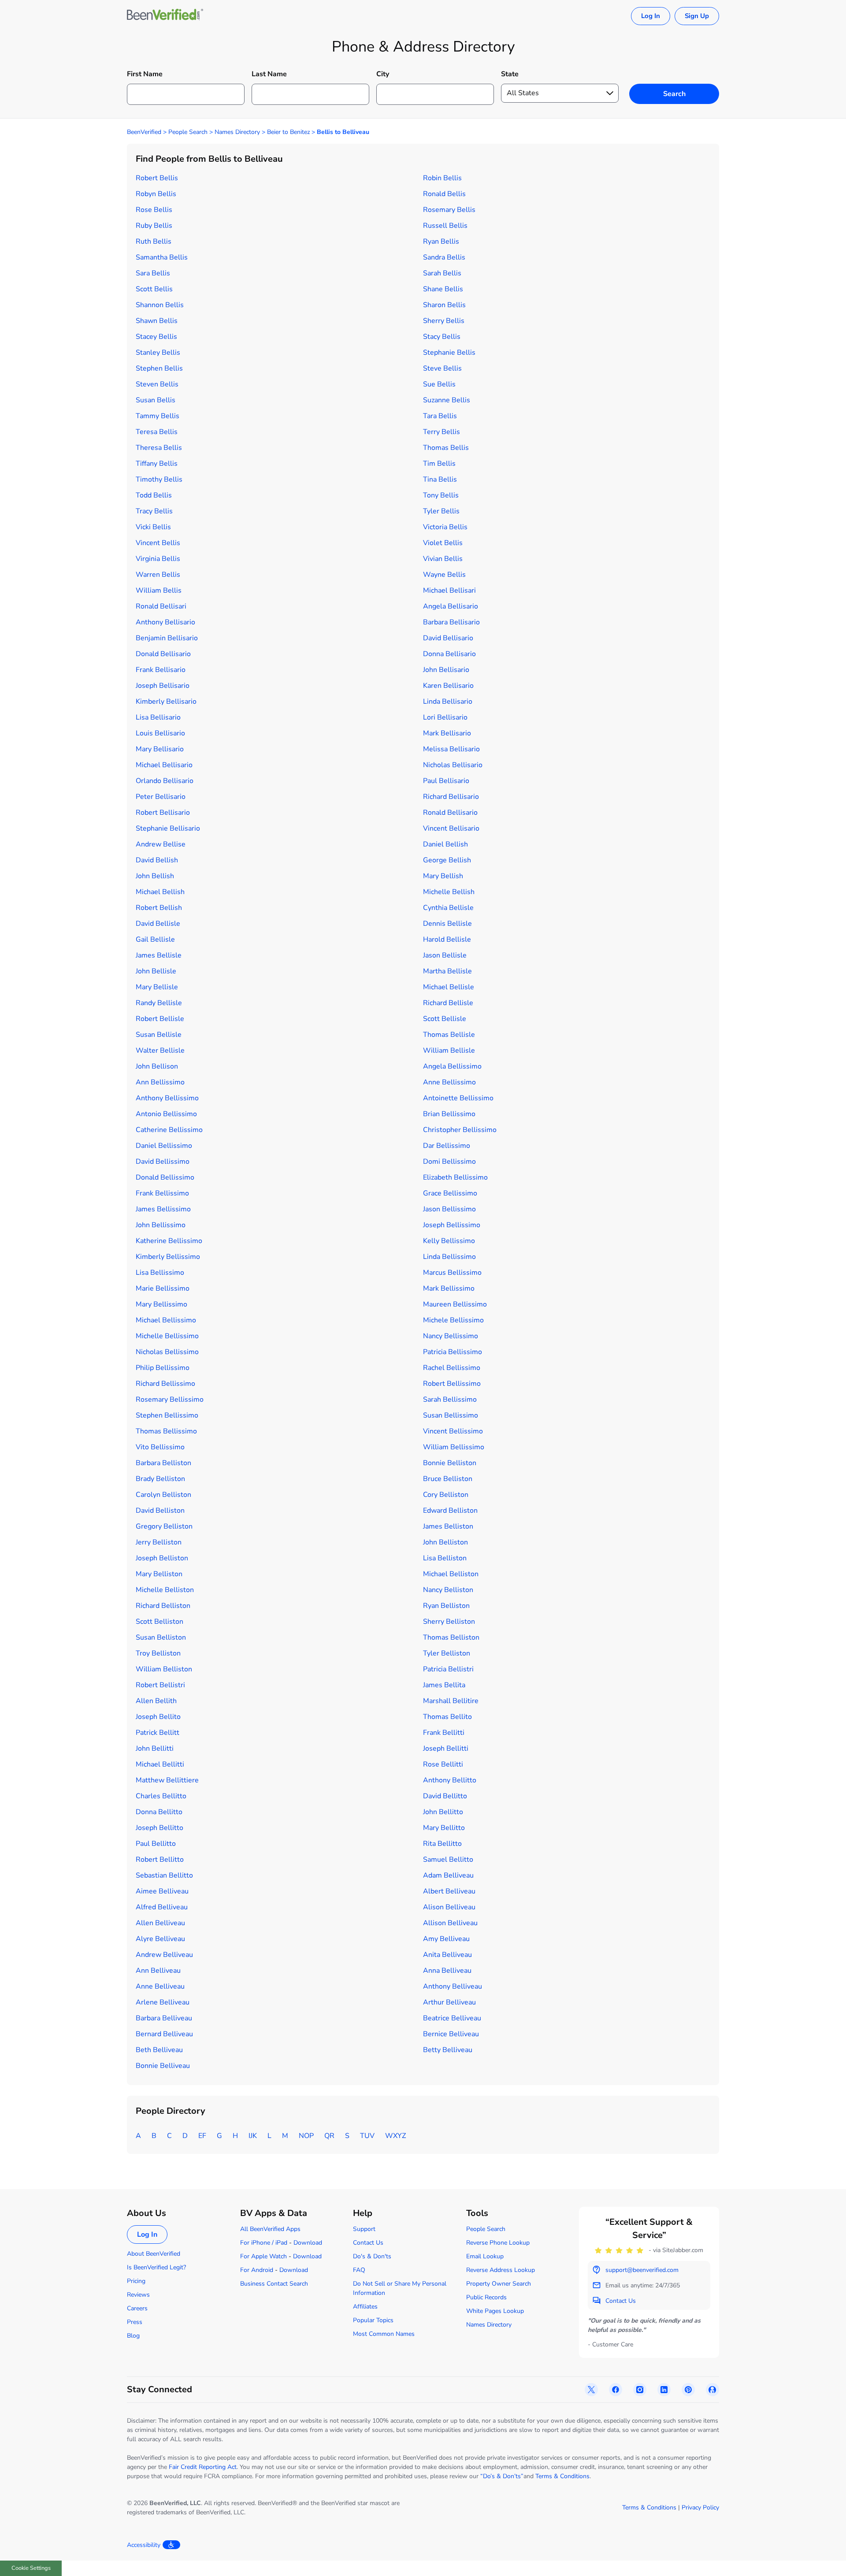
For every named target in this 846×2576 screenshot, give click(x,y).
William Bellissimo (454, 1447)
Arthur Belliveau (449, 2002)
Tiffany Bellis (157, 464)
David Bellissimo (163, 1162)
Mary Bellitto (444, 1828)
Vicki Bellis (153, 527)
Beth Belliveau (159, 2050)
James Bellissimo (163, 1209)
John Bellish (155, 876)
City (383, 74)
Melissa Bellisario (451, 749)
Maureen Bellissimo (455, 1304)
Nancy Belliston (448, 1590)
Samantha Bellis (162, 257)
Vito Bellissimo (160, 1447)
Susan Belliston (161, 1637)
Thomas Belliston (451, 1637)
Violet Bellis (443, 543)
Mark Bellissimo (449, 1288)
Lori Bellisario (445, 717)
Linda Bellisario (448, 702)
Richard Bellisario (451, 797)
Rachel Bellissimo (452, 1368)
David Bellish (157, 860)
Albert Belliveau (449, 1891)
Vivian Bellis (443, 559)
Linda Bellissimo (449, 1257)
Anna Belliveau (447, 1971)
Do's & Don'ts (372, 2256)
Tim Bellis (439, 464)
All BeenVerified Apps (270, 2229)
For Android (257, 2270)
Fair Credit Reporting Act (203, 2467)
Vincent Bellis (158, 543)
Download (308, 2243)
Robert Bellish (159, 908)
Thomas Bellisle (449, 1035)
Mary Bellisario (160, 749)
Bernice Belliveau (451, 2034)
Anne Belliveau (160, 1986)
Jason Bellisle (445, 955)
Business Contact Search (274, 2284)
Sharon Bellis (444, 305)
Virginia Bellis (158, 559)
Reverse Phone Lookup (498, 2243)
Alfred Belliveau (162, 1907)
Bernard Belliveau (164, 2034)
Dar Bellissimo (447, 1146)
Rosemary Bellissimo (170, 1399)
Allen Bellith (156, 1701)
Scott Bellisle (445, 1019)
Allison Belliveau (450, 1923)
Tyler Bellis (441, 511)
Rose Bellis (154, 210)
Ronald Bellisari (161, 606)
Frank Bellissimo (162, 1193)
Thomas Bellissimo (166, 1431)
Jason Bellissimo (449, 1209)
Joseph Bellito (158, 1717)
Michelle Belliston (165, 1590)
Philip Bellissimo (163, 1368)
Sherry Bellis (444, 321)
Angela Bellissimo (452, 1066)
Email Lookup (485, 2256)
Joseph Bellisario (163, 686)
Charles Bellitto (161, 1796)
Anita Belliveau (447, 1955)
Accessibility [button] (144, 2545)
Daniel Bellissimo (164, 1146)
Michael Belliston (451, 1574)
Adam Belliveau (448, 1875)
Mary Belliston (159, 1574)
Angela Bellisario (451, 606)
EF (202, 2136)
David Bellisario (448, 638)
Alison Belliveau (449, 1907)
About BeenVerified (154, 2254)
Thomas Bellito (447, 1717)
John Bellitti (155, 1748)
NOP (306, 2136)
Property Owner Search (499, 2284)
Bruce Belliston (448, 1479)
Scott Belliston (160, 1622)
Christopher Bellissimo (460, 1130)
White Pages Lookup (495, 2311)
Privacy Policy (700, 2507)
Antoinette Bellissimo (458, 1098)
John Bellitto (443, 1812)
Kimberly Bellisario (166, 702)
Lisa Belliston (445, 1558)
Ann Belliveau (158, 1971)
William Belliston (164, 1669)
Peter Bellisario (161, 797)
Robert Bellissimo (452, 1384)
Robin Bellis (442, 178)
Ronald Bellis (444, 194)
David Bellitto (445, 1796)
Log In (651, 16)
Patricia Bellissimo (453, 1352)
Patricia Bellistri (448, 1669)
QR (329, 2136)
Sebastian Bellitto (164, 1875)
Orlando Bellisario (165, 781)
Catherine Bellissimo (169, 1130)
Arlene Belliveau (163, 2002)
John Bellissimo (161, 1225)
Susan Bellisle (159, 1035)
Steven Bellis (157, 384)
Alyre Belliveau (160, 1939)
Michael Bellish (160, 892)
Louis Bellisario (160, 733)
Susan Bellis (156, 400)
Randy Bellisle (159, 1003)
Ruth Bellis (154, 241)
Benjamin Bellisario (167, 638)
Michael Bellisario (164, 765)
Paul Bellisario (446, 781)
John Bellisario (446, 670)
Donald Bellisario (163, 654)
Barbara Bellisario (451, 622)
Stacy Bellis (442, 337)
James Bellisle (159, 955)
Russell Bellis (445, 226)
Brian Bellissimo (449, 1114)
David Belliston (160, 1511)
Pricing (136, 2281)
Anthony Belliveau (453, 1986)
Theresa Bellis (159, 448)
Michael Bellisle (449, 987)
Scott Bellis (154, 289)
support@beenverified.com (642, 2270)
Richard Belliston (163, 1606)
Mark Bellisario (447, 733)
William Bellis (159, 590)
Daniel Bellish (445, 844)
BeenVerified (144, 132)
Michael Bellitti (160, 1764)
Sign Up (697, 16)
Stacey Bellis (156, 337)
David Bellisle (158, 924)
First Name (145, 74)
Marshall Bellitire (451, 1701)
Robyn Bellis (156, 194)
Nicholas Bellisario (453, 765)
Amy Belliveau (446, 1939)
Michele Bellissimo (453, 1320)
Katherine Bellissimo (169, 1241)
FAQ (359, 2270)
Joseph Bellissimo (452, 1225)
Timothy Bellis (159, 479)
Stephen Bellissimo (167, 1415)
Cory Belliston (446, 1495)
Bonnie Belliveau (163, 2066)
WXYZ (395, 2136)
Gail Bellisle (155, 939)
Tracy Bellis (154, 511)
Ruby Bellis (154, 226)
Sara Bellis (153, 273)
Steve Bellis (442, 368)
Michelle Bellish (449, 892)
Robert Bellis (157, 178)
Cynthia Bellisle (448, 908)
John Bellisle (156, 971)
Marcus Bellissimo (452, 1273)
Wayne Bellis (444, 575)
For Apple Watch (263, 2256)
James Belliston (448, 1526)
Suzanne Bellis (447, 400)
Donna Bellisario (449, 654)
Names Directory (237, 132)
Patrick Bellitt (158, 1733)
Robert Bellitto (160, 1860)
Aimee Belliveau (162, 1891)
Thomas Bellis (446, 448)
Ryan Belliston (446, 1606)
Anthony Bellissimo (167, 1098)
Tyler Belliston (447, 1653)
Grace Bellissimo (450, 1193)
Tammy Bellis (158, 416)
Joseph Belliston (162, 1558)
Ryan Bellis (441, 241)
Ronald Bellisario (450, 813)
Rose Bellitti (443, 1764)
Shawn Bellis (157, 321)
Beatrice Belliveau (452, 2018)
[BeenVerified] (165, 16)
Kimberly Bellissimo (168, 1257)
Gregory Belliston (164, 1526)
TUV (367, 2136)
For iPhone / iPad (264, 2243)
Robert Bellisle (160, 1019)
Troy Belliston (158, 1653)
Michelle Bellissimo (167, 1336)
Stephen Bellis (159, 368)
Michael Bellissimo (166, 1320)
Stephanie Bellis (449, 353)
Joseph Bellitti (446, 1748)
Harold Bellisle (447, 939)
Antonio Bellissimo (166, 1114)
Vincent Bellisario (451, 828)
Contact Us (368, 2243)
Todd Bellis (154, 495)
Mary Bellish (443, 876)
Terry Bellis (442, 432)
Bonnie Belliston (450, 1463)
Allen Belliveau (160, 1923)
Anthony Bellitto (450, 1780)
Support (364, 2229)
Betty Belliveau (448, 2050)
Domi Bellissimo (449, 1162)
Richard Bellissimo (165, 1384)
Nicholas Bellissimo (167, 1352)
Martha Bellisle (447, 971)
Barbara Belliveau (164, 2018)
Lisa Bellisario (158, 717)
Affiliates (365, 2307)
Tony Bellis (441, 495)
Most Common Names (384, 2334)
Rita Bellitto (442, 1844)
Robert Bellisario (163, 813)
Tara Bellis (440, 416)
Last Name (269, 74)
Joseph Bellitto (160, 1828)
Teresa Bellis (157, 432)
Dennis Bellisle (447, 924)
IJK (253, 2136)
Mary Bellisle (157, 987)
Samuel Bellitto (448, 1860)
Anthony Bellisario (165, 622)
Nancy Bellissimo (451, 1336)
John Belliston (445, 1542)
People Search (188, 132)
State (510, 74)
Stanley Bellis (158, 353)
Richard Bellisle (448, 1003)
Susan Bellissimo (451, 1415)
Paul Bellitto (156, 1844)
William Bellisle (449, 1050)
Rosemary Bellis (449, 210)
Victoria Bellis (445, 527)
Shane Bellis (443, 289)
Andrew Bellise (161, 844)
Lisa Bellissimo (160, 1273)
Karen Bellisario (448, 686)
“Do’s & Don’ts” (502, 2476)
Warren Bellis (158, 575)
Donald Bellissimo (165, 1177)
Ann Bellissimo (160, 1082)
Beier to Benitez (288, 132)
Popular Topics (373, 2320)
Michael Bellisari (449, 590)
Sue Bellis (439, 384)
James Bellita (444, 1685)
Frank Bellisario (161, 670)
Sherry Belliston (449, 1622)
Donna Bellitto (159, 1812)
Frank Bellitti (444, 1733)
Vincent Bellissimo (453, 1431)
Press (135, 2322)
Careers (137, 2308)
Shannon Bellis (160, 305)
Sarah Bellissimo (450, 1399)
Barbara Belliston (163, 1463)
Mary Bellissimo (161, 1304)
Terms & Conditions (562, 2476)
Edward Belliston (450, 1511)
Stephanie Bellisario (168, 828)
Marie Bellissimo (163, 1288)
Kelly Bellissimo (449, 1241)
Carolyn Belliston (163, 1495)
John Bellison (157, 1066)
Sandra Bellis (444, 257)
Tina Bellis (440, 479)
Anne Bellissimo (449, 1082)
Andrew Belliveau (164, 1955)
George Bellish (447, 860)
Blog (133, 2336)
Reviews (138, 2295)
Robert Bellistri (160, 1685)
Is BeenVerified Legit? (156, 2267)
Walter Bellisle (160, 1050)
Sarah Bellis (442, 273)
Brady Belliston (160, 1479)
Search (674, 94)
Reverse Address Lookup (501, 2270)
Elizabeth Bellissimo (455, 1177)
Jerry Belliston (159, 1542)
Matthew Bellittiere (167, 1780)
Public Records (486, 2297)
